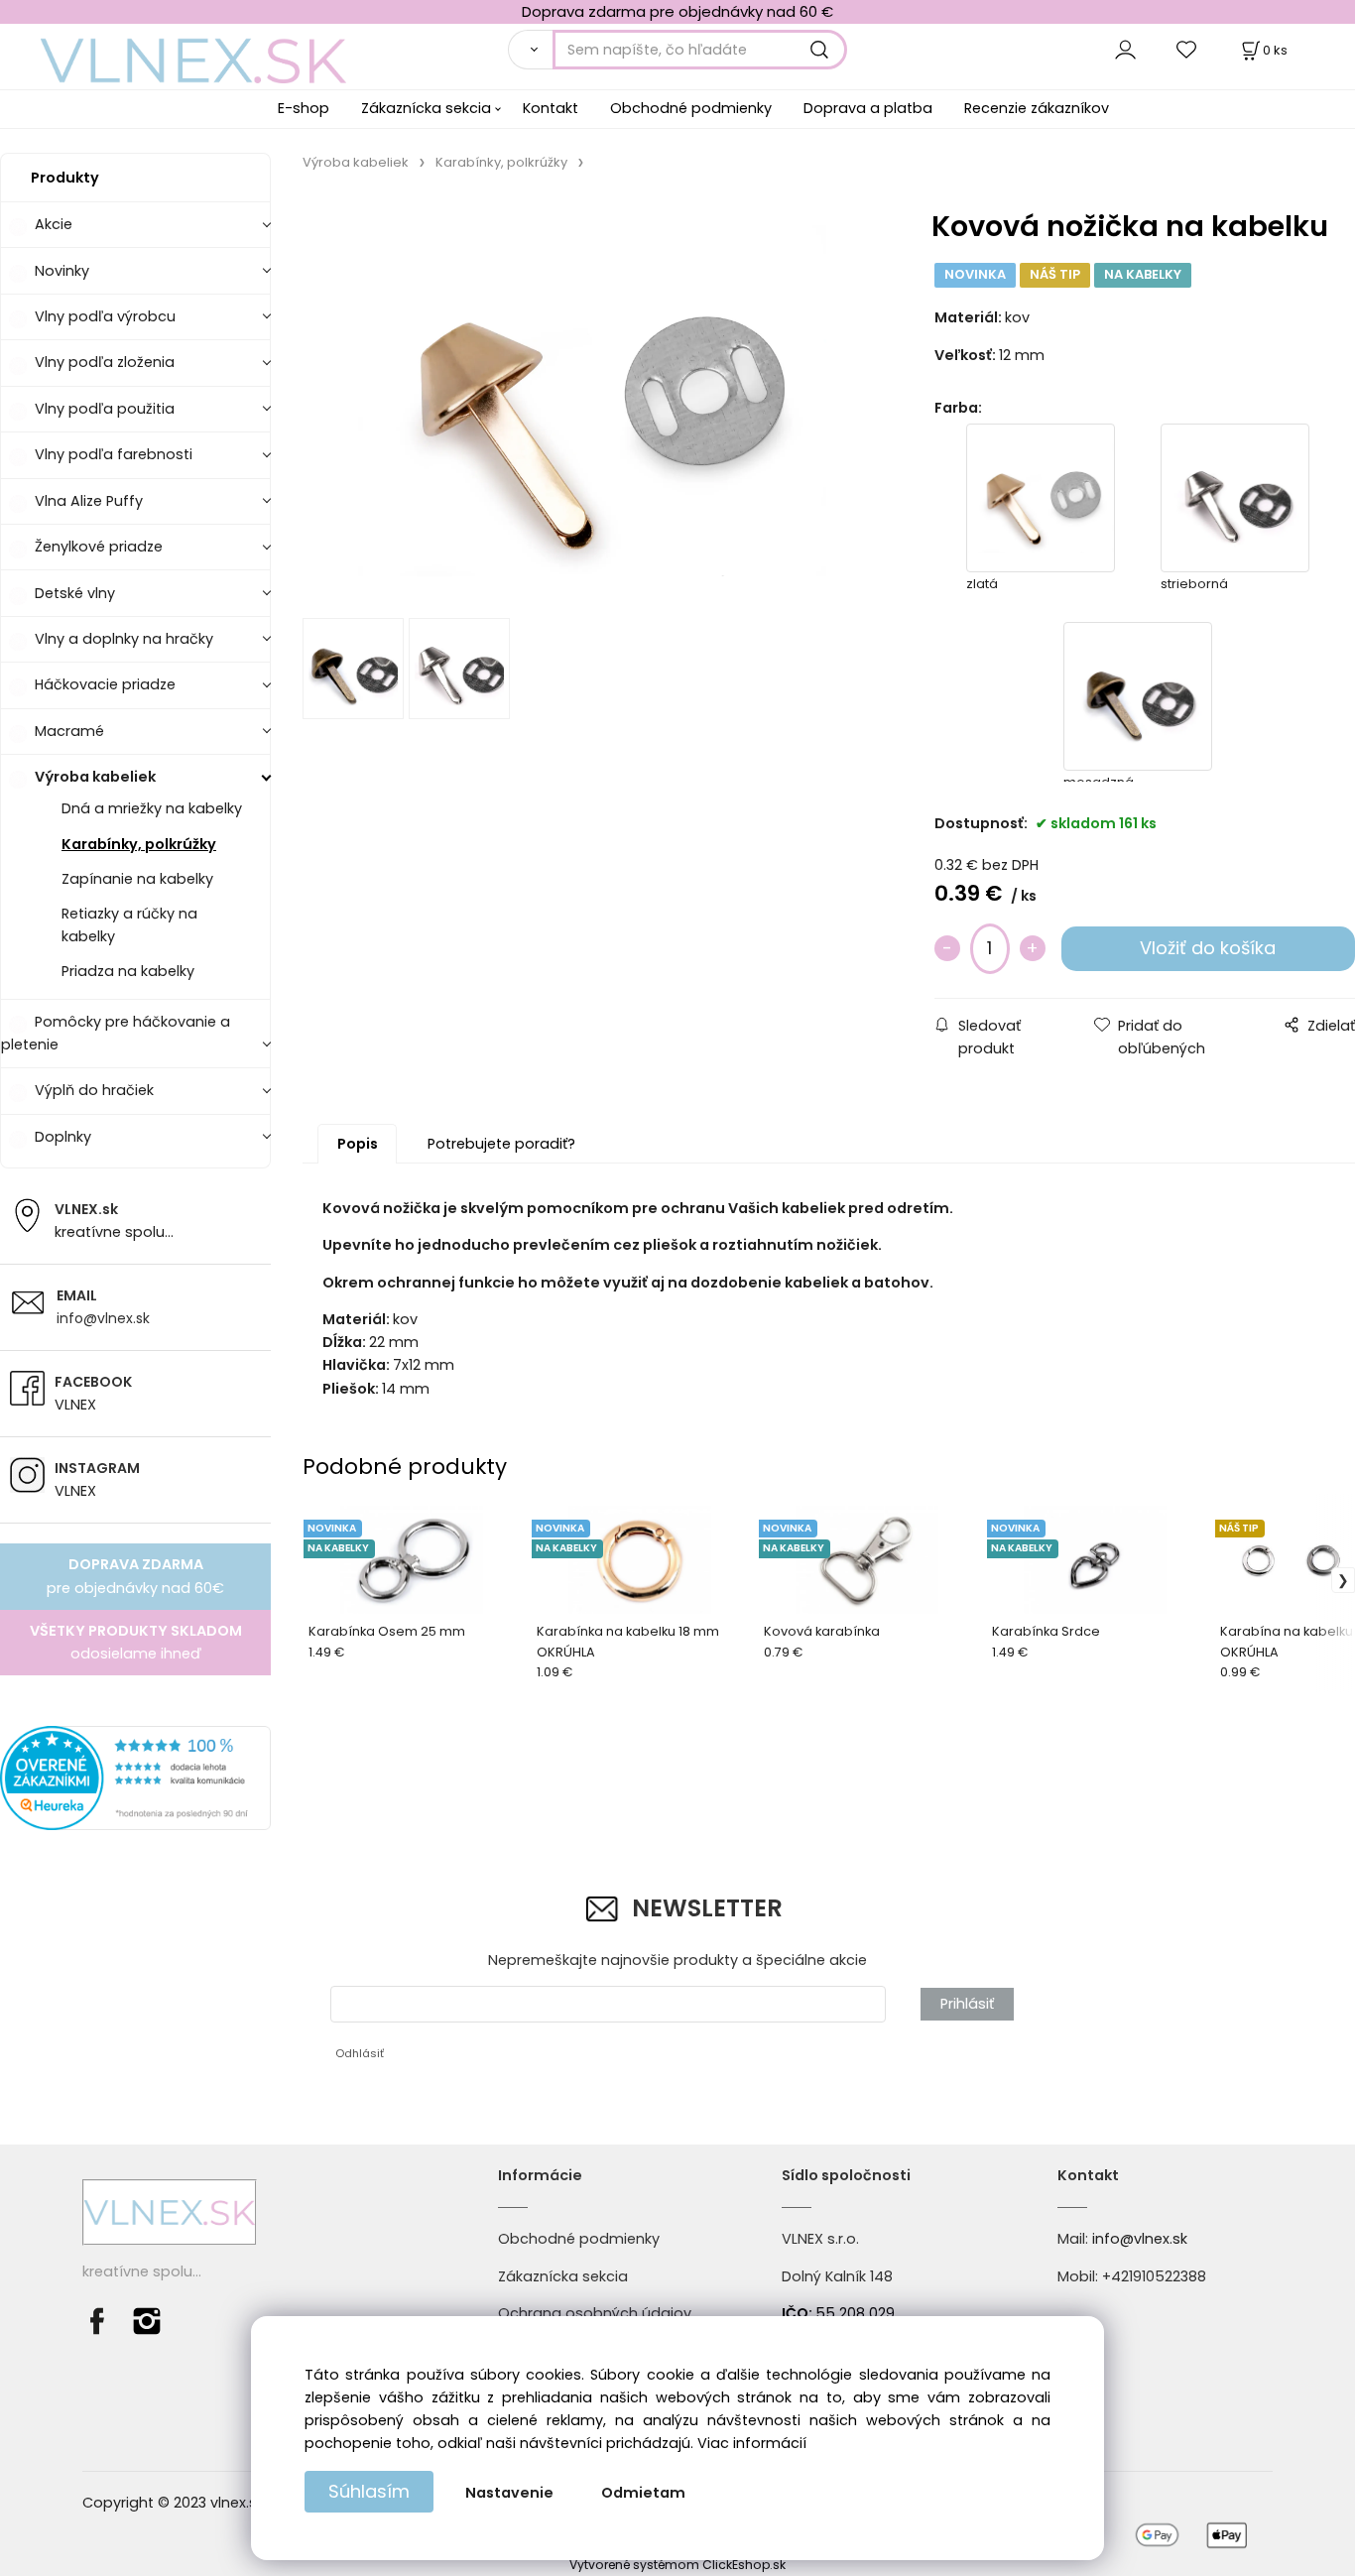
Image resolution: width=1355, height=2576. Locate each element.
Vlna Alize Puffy (89, 501)
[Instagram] (147, 2320)
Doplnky (63, 1137)
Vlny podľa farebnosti (114, 454)
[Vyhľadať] (530, 50)
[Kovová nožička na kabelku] (592, 401)
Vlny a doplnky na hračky (124, 639)
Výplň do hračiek (94, 1090)
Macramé (69, 731)
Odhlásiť (360, 2053)
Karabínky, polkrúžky (139, 844)
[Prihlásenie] (1125, 49)
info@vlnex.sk (103, 1318)
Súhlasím (369, 2491)
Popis (358, 1144)
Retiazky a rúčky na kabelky (129, 925)
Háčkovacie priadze (105, 684)
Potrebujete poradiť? (501, 1144)
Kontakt (551, 108)
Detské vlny (75, 593)
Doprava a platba (868, 108)
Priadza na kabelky (128, 971)
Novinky (62, 271)
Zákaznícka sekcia (426, 108)
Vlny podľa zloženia (105, 362)
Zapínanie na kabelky (137, 879)
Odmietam (643, 2493)
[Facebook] (102, 2320)
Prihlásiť (967, 2004)
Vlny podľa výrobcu (105, 316)
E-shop (304, 108)
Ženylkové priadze (99, 547)
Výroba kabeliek (95, 777)
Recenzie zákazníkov (1037, 108)
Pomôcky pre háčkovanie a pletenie (116, 1033)
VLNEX (75, 1405)
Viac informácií (752, 2443)
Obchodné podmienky (691, 108)
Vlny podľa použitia (105, 409)
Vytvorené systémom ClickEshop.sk (677, 2565)
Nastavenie (509, 2493)
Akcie (54, 224)
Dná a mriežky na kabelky (152, 808)
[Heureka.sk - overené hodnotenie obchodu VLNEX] (135, 1778)
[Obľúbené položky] (1187, 49)
